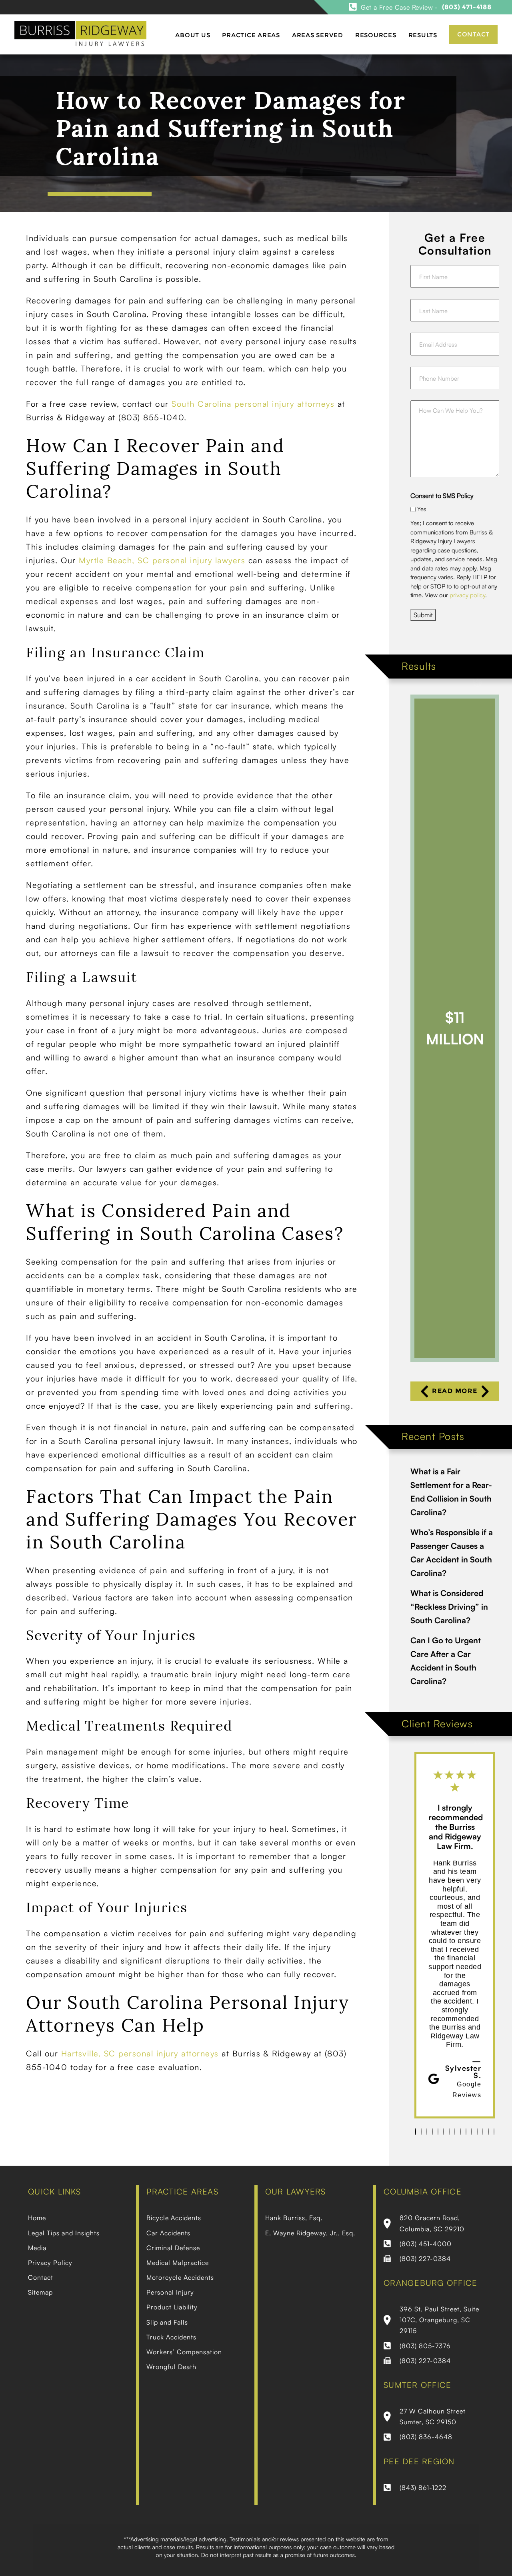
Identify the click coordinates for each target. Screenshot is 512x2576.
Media (37, 2248)
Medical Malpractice (178, 2263)
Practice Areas (251, 35)
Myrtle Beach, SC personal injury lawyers (162, 560)
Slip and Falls (167, 2322)
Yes (422, 509)
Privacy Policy (50, 2263)
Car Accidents (168, 2233)
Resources (376, 35)
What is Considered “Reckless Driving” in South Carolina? (449, 1607)
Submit (423, 615)
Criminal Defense (173, 2248)
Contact (473, 34)
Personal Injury (170, 2292)
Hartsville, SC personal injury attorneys (140, 2053)
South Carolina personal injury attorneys (253, 404)
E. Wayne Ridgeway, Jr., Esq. (310, 2233)
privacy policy (467, 595)
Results (423, 35)
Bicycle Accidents (174, 2218)
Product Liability (172, 2307)
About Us (193, 35)
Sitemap (40, 2292)
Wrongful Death (171, 2367)
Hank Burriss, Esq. (294, 2218)
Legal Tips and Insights (64, 2233)
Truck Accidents (171, 2337)
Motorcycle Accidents (180, 2277)
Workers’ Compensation (184, 2352)
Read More (455, 1391)
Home (37, 2218)
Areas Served (318, 35)
